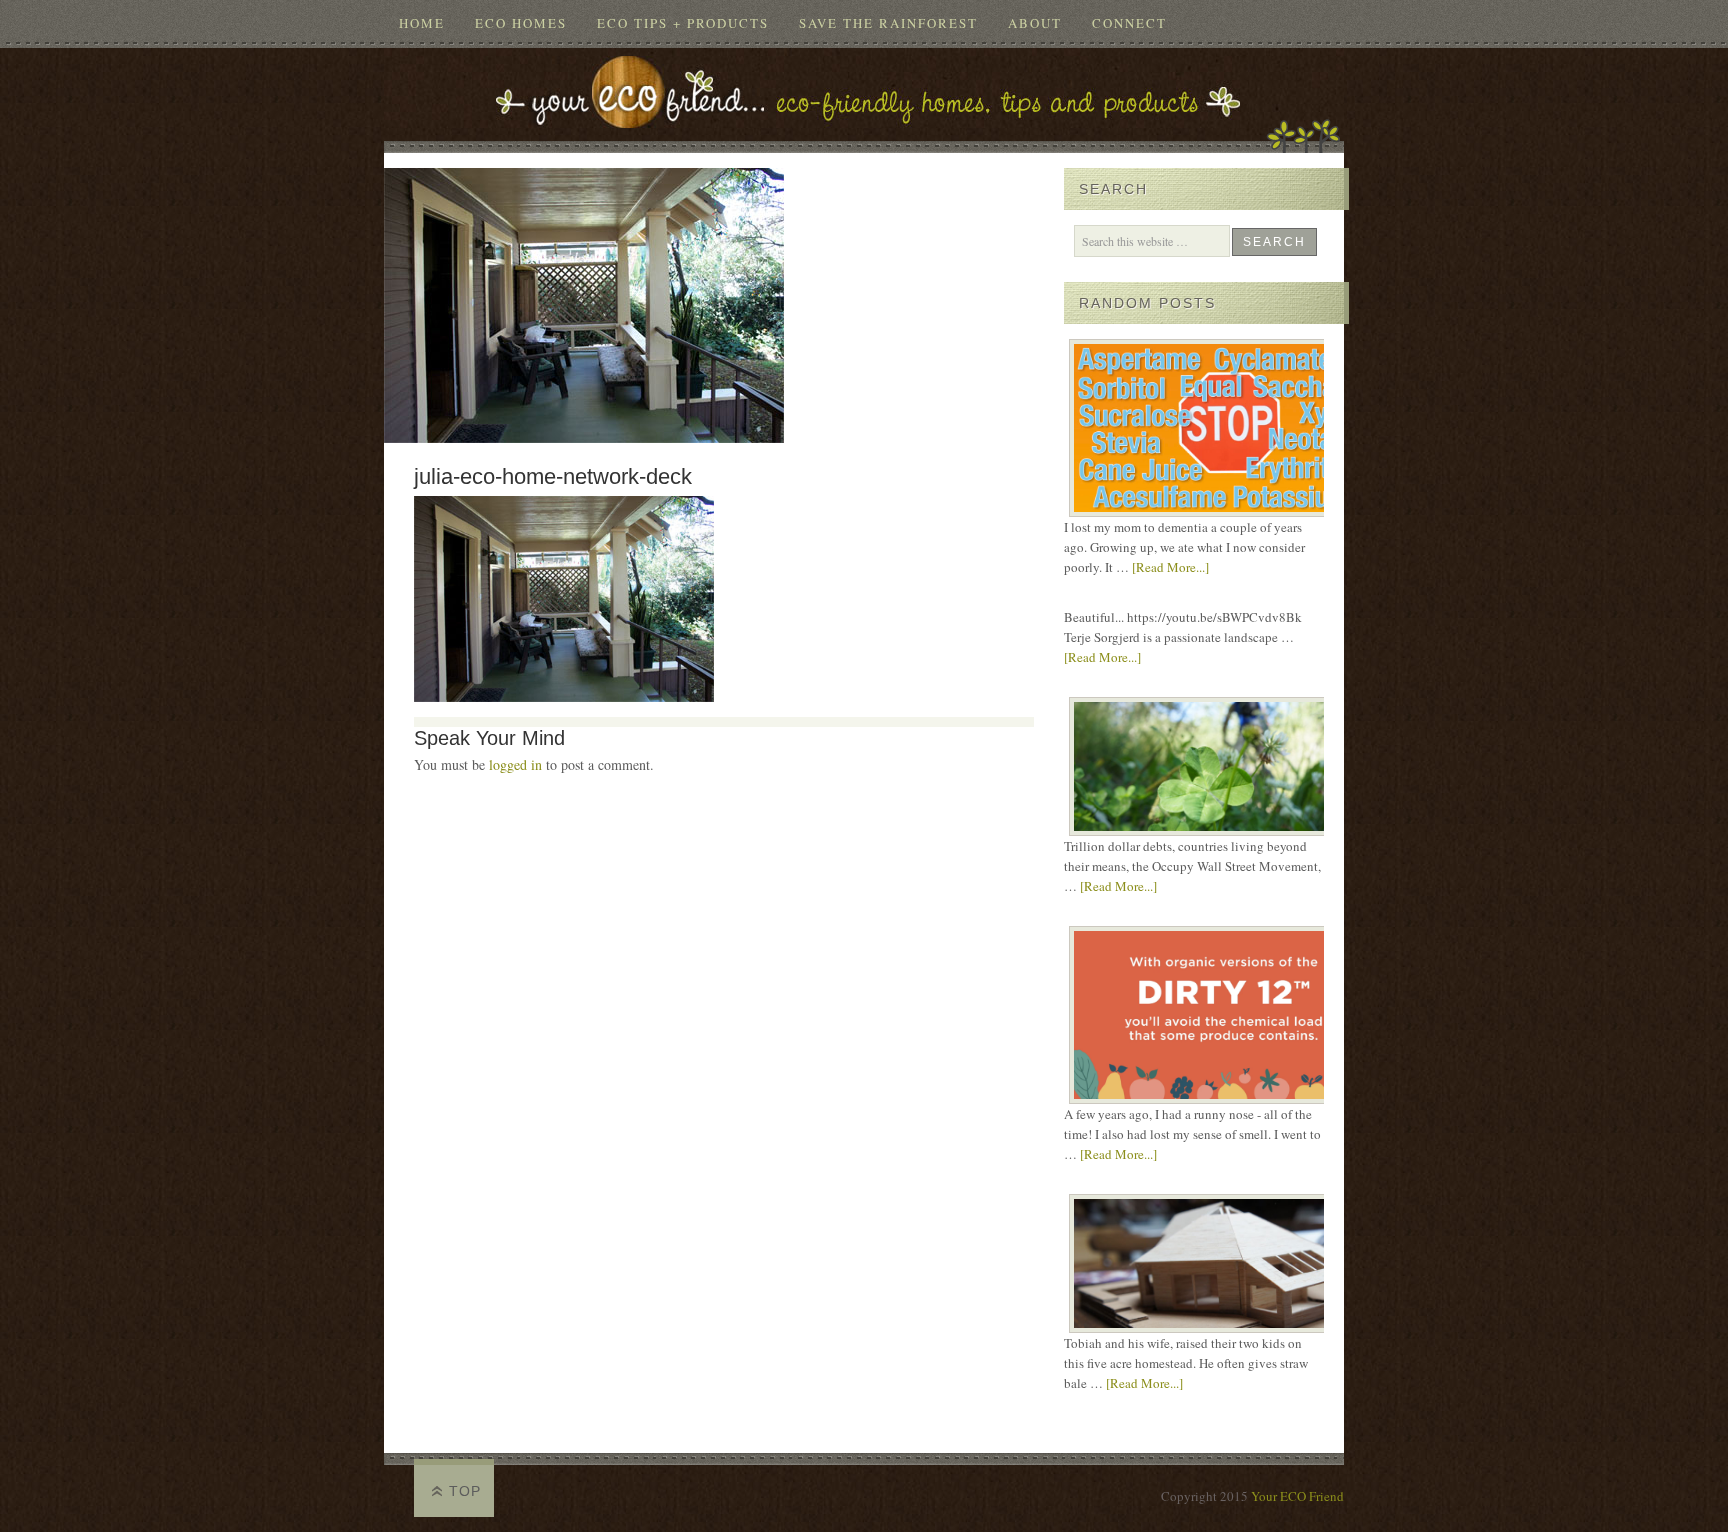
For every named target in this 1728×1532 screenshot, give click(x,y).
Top (465, 1491)
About (1035, 23)
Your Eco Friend (864, 88)
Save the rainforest (888, 23)
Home (422, 23)
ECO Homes (521, 23)
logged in (515, 764)
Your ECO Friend (1297, 1496)
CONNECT (1129, 23)
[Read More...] (1170, 567)
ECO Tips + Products (683, 23)
